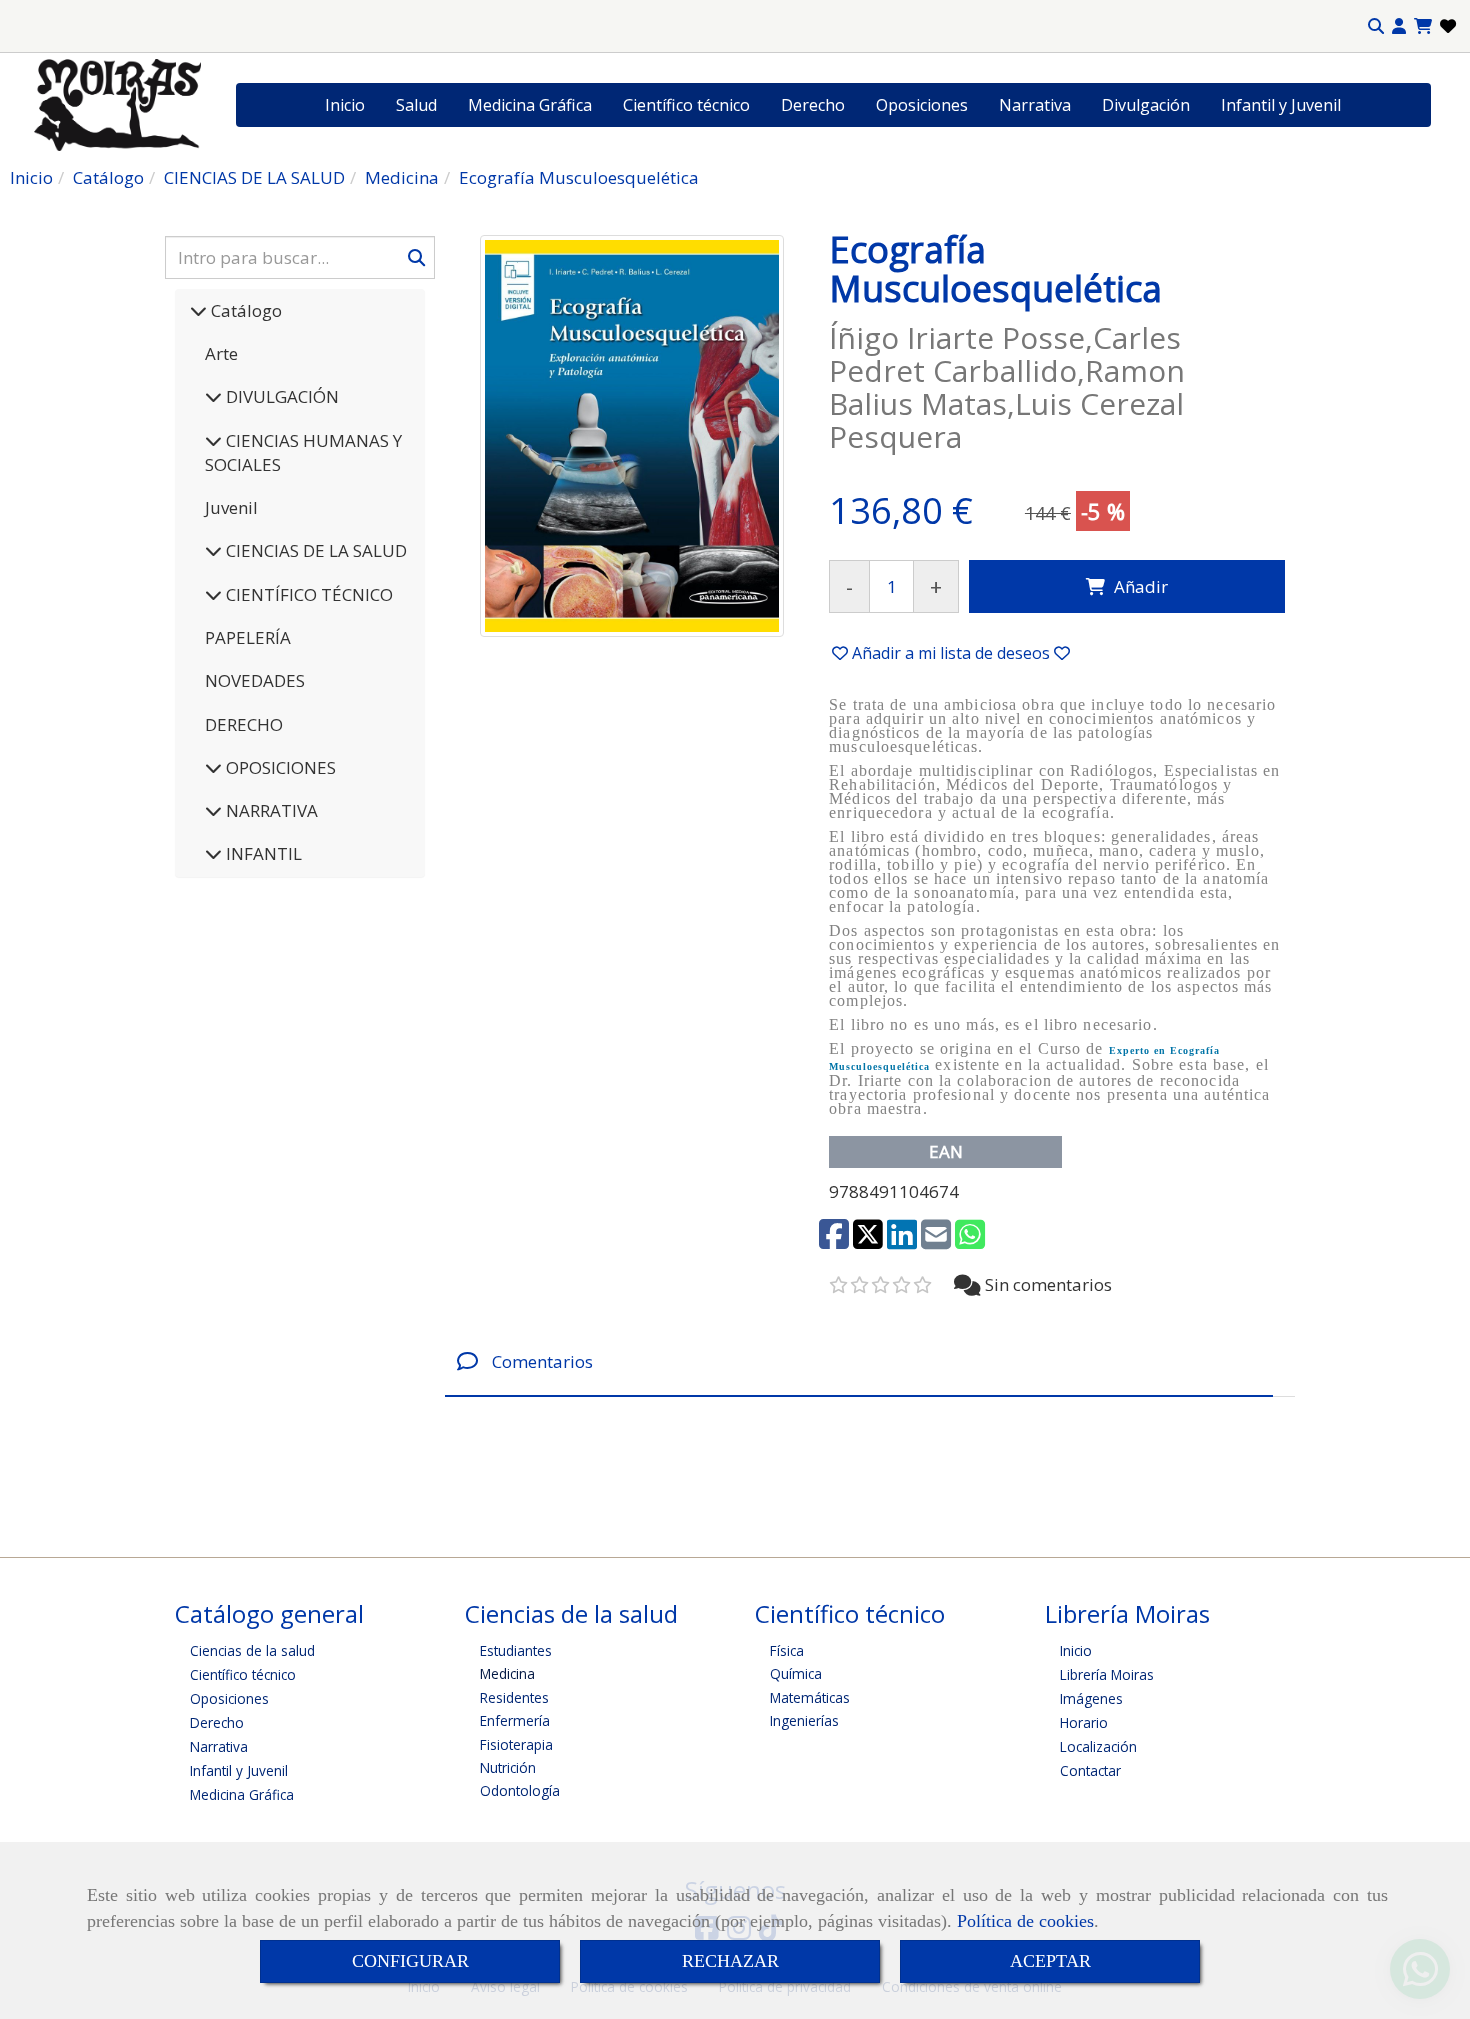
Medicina (507, 1673)
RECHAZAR (730, 1961)
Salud (416, 105)
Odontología (520, 1790)
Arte (221, 353)
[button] (1399, 26)
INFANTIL (262, 853)
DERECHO (244, 724)
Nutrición (508, 1767)
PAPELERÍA (248, 637)
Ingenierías (804, 1720)
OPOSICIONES (279, 767)
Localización (1098, 1746)
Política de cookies (1025, 1921)
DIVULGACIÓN (280, 396)
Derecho (813, 105)
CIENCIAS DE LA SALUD (314, 550)
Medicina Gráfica (530, 105)
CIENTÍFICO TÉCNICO (307, 594)
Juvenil (231, 507)
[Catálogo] (198, 310)
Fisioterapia (516, 1744)
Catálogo (244, 310)
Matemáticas (810, 1697)
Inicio (345, 105)
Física (787, 1650)
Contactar (1090, 1770)
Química (796, 1673)
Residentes (514, 1697)
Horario (1084, 1722)
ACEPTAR (1050, 1961)
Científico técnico (686, 105)
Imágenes (1091, 1698)
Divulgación (1146, 105)
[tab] (859, 1361)
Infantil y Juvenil (1281, 105)
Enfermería (515, 1720)
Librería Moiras (1107, 1674)
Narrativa (1035, 105)
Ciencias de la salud (252, 1650)
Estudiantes (516, 1650)
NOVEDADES (255, 680)
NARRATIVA (270, 810)
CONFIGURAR (410, 1961)
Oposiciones (922, 105)
